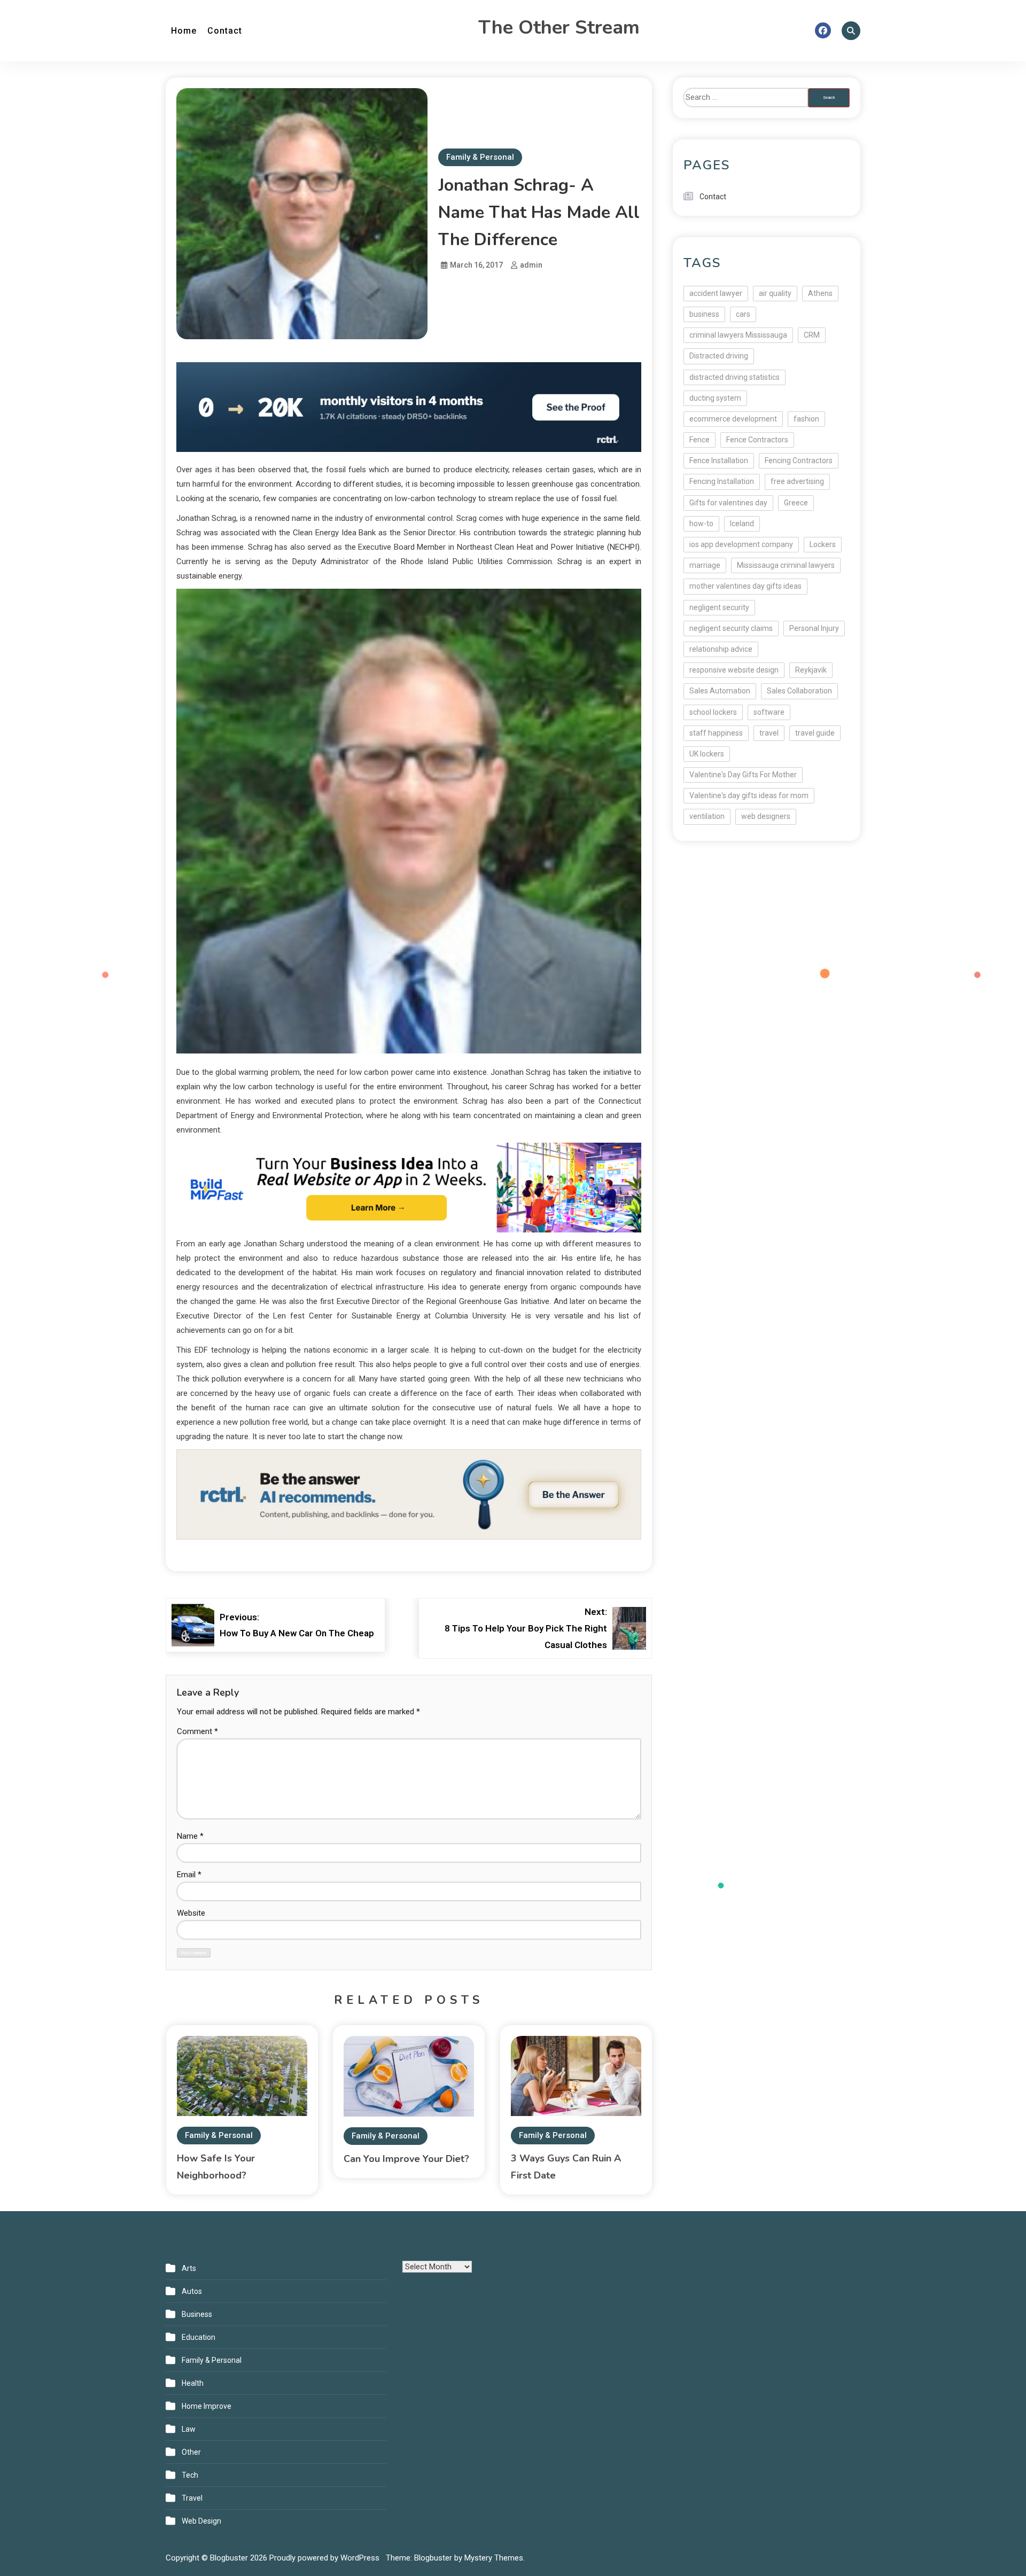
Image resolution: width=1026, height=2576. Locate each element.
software (769, 712)
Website (191, 1913)
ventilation (707, 816)
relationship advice (721, 649)
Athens (820, 293)
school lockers (713, 712)
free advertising (797, 481)
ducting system (715, 398)
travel (769, 733)
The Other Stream (559, 28)
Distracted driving (719, 356)
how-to (701, 524)
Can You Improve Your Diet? (406, 2159)
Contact (225, 31)
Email (189, 1875)
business (704, 314)
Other (191, 2452)
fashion (806, 419)
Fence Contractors (757, 440)
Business (197, 2314)
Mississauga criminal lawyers (786, 565)
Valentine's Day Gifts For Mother (743, 775)
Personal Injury (814, 628)
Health (193, 2383)
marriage (705, 565)
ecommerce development (733, 419)
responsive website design (734, 670)
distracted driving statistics (734, 377)
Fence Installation (719, 460)
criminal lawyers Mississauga (738, 335)
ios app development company (741, 544)
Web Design (201, 2521)
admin (531, 265)
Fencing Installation (722, 481)
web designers (766, 816)
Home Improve (207, 2406)
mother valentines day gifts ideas (745, 586)
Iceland (742, 524)
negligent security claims (731, 628)
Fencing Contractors (799, 460)
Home (184, 31)
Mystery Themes (494, 2558)
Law (189, 2429)
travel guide (815, 733)
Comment (197, 1731)
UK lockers (707, 754)
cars (743, 314)
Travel (192, 2498)
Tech (190, 2475)
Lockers (823, 544)
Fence (699, 440)
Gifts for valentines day (728, 503)
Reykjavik (811, 670)
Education (199, 2337)
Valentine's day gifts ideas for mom (749, 795)
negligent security (719, 607)
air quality (775, 293)
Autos (192, 2291)
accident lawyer (716, 293)
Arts (189, 2268)
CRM (812, 335)
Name (190, 1836)
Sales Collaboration (799, 691)
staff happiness (716, 733)
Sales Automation (720, 691)
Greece (796, 503)
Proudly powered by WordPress (325, 2558)
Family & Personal (480, 157)
